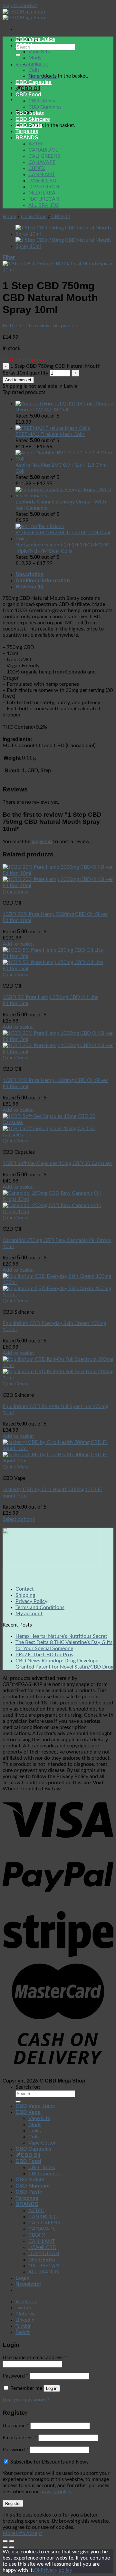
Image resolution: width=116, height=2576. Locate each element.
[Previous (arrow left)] (5, 2547)
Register (13, 2503)
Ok (37, 2570)
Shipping (25, 1595)
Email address (20, 2438)
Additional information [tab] (43, 581)
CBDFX (37, 168)
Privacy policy (56, 2570)
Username (16, 2426)
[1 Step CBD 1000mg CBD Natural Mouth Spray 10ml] (64, 234)
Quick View (16, 892)
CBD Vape (28, 45)
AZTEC (36, 144)
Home (9, 217)
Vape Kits (39, 52)
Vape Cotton (43, 76)
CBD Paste (29, 125)
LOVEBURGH (44, 187)
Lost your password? (26, 2400)
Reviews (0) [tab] (29, 587)
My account (29, 1614)
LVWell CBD (42, 181)
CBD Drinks (42, 101)
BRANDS (27, 138)
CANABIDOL (43, 150)
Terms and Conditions (40, 1607)
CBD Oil (30, 88)
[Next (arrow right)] (12, 2547)
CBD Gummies (45, 107)
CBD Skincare (33, 119)
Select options (19, 1519)
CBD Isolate (30, 113)
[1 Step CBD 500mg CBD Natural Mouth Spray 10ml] (64, 246)
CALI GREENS (44, 156)
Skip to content (20, 5)
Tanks (35, 64)
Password (15, 2376)
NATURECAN (44, 199)
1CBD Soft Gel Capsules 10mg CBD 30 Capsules (57, 1163)
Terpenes (27, 131)
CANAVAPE (42, 162)
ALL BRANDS (44, 205)
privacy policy (56, 2492)
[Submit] (18, 55)
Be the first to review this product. (41, 326)
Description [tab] (30, 574)
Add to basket (18, 380)
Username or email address (35, 2358)
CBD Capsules (34, 82)
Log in (52, 2388)
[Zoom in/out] (12, 2541)
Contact (25, 1589)
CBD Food (28, 95)
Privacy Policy (31, 1601)
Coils (34, 70)
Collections (34, 217)
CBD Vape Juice (35, 39)
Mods (35, 58)
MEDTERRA (42, 193)
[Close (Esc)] (5, 2541)
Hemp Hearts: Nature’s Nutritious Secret (61, 1636)
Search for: (28, 2087)
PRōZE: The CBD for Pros (44, 1655)
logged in (42, 842)
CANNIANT (42, 175)
